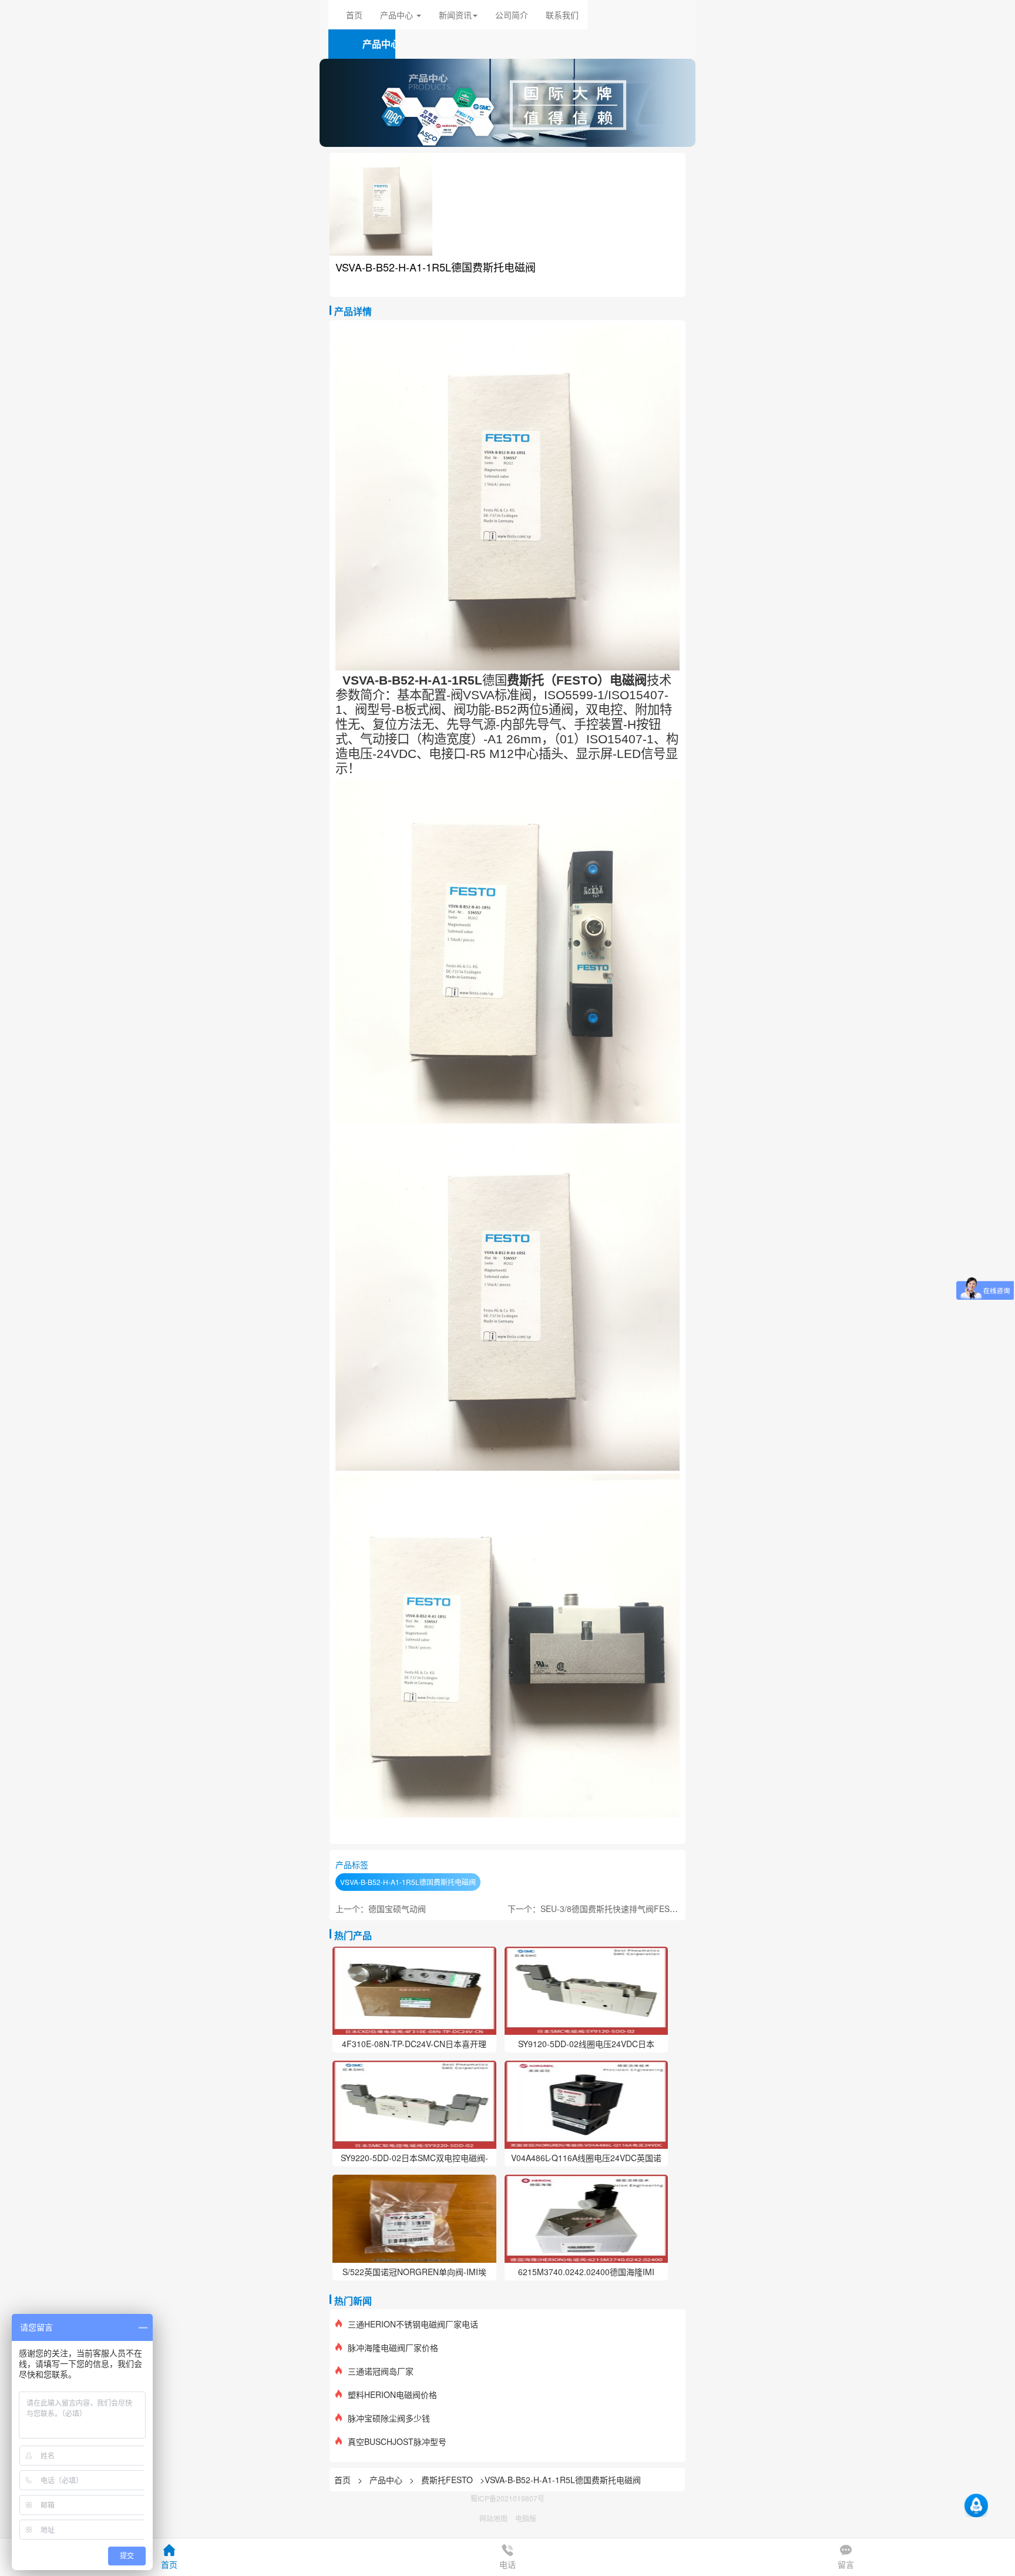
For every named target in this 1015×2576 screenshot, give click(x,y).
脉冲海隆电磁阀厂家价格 (393, 2347)
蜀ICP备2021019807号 (508, 2498)
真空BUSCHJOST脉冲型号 (397, 2441)
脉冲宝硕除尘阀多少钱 (389, 2418)
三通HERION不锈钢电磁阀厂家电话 (413, 2324)
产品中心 (387, 2480)
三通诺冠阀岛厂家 (381, 2371)
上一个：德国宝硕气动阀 (381, 1908)
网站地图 (493, 2518)
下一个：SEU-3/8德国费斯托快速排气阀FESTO (594, 1908)
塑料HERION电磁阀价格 (392, 2394)
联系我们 (562, 15)
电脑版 (526, 2518)
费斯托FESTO (447, 2480)
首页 (354, 15)
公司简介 (512, 15)
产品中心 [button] (398, 15)
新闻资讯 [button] (455, 15)
